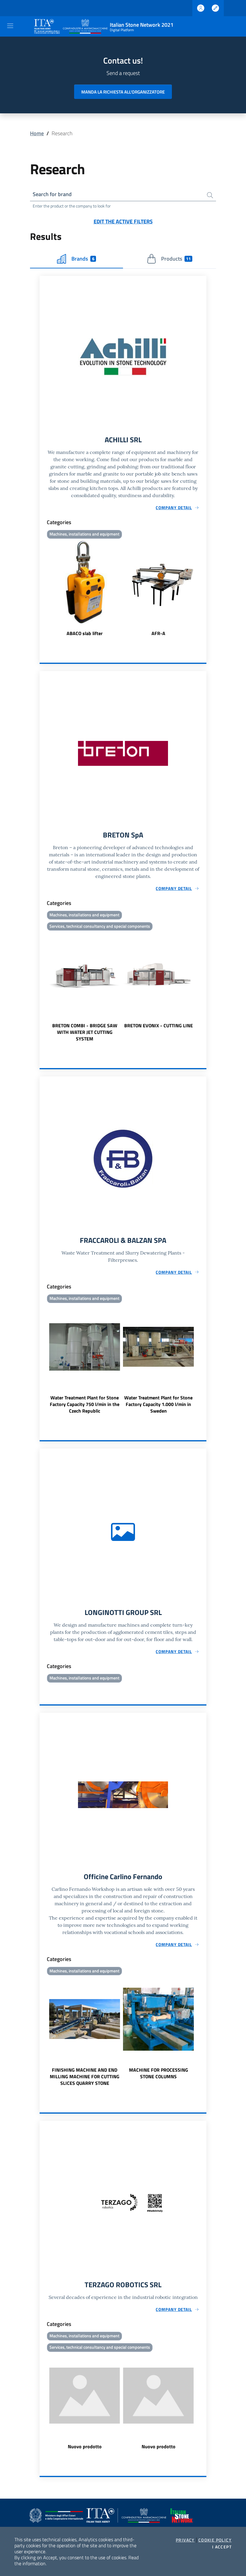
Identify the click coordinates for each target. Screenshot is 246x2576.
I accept (222, 2547)
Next (204, 589)
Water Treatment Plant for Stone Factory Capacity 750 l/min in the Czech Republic (85, 1404)
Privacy (185, 2540)
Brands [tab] (83, 259)
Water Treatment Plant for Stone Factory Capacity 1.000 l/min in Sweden (158, 1404)
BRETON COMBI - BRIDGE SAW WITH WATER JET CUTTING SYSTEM (85, 1032)
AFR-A (158, 633)
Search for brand (52, 194)
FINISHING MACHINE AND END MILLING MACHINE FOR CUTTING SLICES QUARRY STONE (85, 2076)
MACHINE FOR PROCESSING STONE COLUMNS (159, 2073)
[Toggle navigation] (10, 26)
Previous (42, 589)
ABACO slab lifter (85, 633)
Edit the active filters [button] (123, 221)
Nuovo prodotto (85, 2446)
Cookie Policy (215, 2540)
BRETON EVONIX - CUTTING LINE (159, 1025)
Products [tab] (176, 259)
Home (37, 133)
